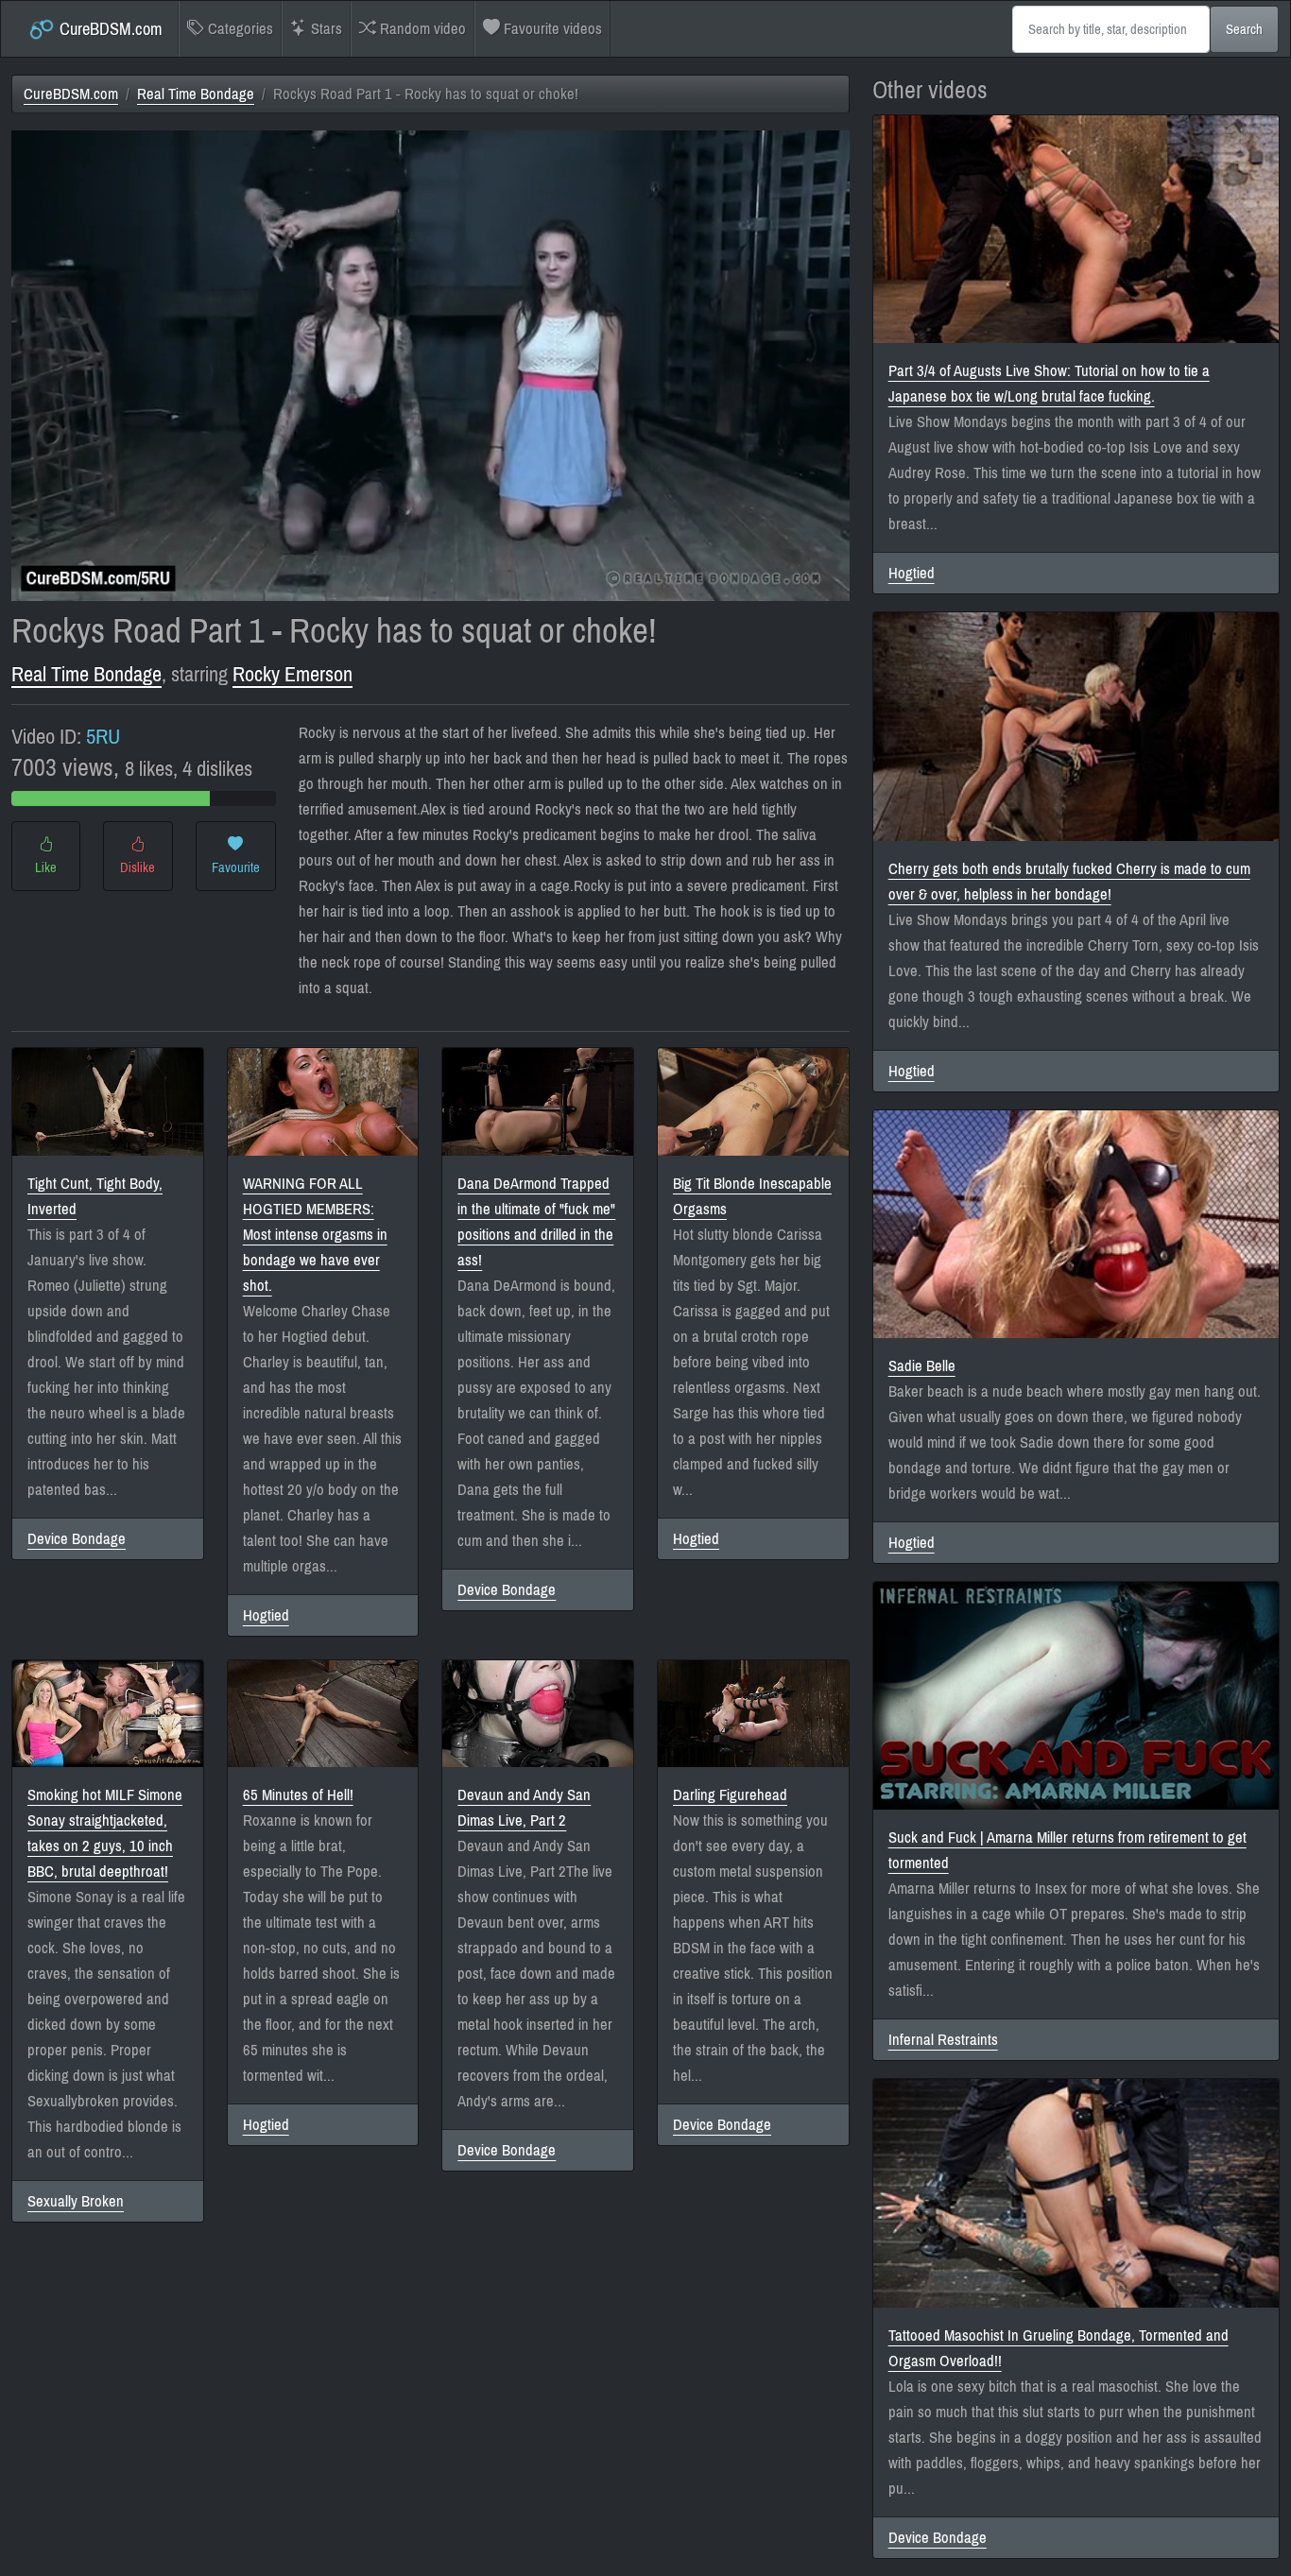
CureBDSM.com (109, 29)
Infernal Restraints (943, 2040)
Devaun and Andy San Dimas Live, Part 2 (524, 1808)
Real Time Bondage (196, 94)
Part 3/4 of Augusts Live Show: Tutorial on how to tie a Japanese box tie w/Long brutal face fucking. (1049, 384)
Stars (325, 29)
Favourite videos (551, 29)
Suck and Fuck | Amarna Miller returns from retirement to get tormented (1067, 1850)
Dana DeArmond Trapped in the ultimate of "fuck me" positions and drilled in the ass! (536, 1222)
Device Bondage (77, 1539)
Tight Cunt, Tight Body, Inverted (95, 1196)
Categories (239, 29)
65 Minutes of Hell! (298, 1795)
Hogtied (266, 1615)
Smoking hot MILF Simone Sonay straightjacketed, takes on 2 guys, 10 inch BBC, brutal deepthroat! (105, 1833)
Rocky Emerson (293, 674)
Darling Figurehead (730, 1795)
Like (46, 867)
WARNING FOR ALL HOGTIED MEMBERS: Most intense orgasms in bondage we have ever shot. (315, 1235)
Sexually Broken (76, 2201)
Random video (421, 29)
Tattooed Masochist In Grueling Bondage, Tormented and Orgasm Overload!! (1059, 2348)
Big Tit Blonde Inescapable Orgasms (752, 1196)
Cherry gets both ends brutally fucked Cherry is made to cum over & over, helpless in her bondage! (1069, 882)
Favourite (236, 867)
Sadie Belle (922, 1366)
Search (1244, 29)
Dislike (138, 867)
